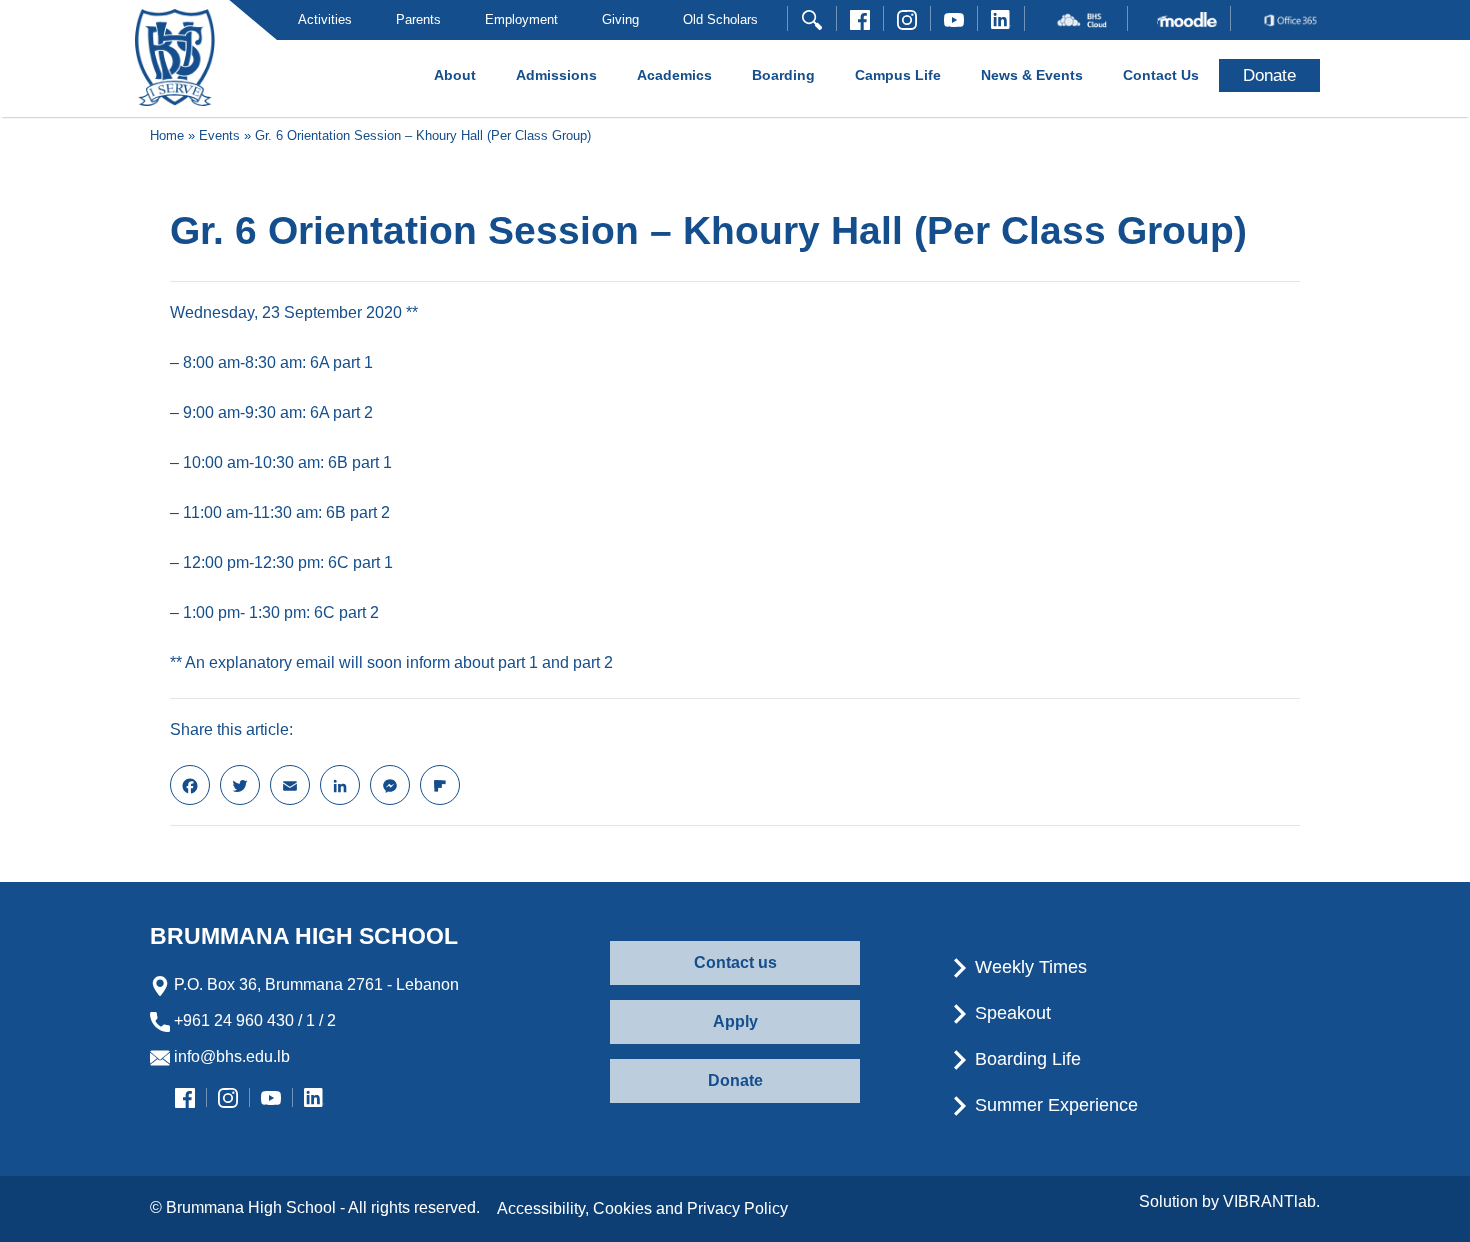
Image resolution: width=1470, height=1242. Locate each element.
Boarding (783, 75)
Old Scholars (720, 19)
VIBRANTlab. (1271, 1201)
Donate (735, 1080)
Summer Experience (1054, 1105)
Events (219, 135)
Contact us (735, 962)
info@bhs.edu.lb (230, 1056)
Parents (418, 19)
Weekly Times (1028, 967)
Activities (325, 19)
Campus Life (898, 75)
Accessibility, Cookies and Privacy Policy (642, 1208)
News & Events (1032, 75)
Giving (620, 19)
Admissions (556, 75)
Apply (735, 1021)
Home (167, 135)
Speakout (1010, 1013)
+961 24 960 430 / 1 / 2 (253, 1020)
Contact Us (1161, 75)
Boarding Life (1025, 1059)
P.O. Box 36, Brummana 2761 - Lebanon (314, 984)
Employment (521, 19)
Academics (674, 75)
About (455, 75)
